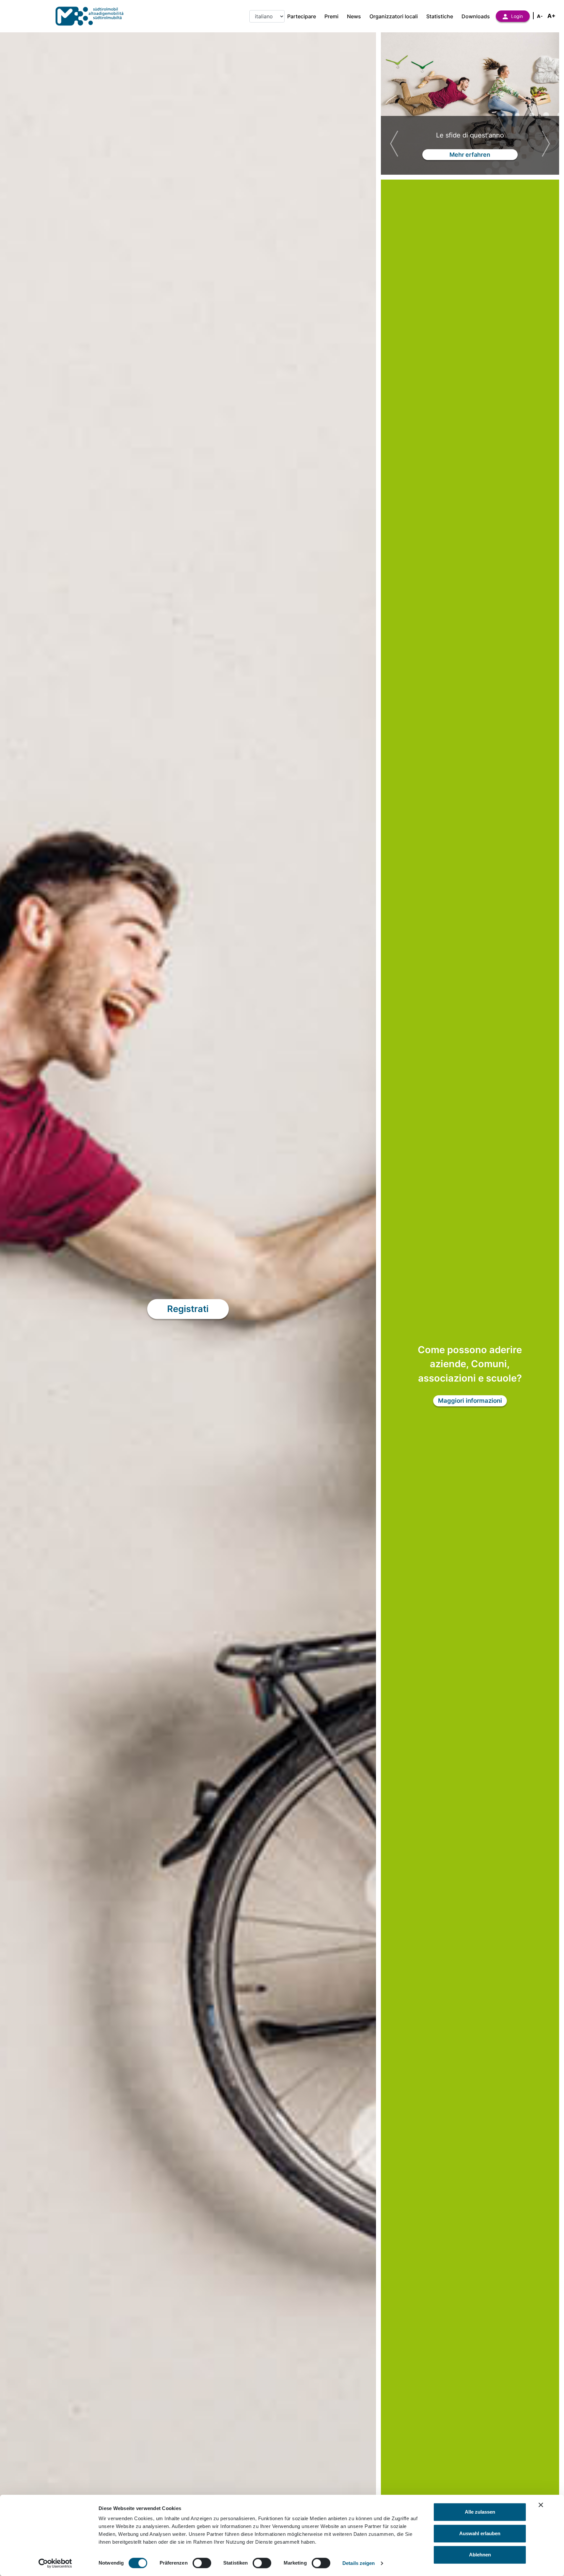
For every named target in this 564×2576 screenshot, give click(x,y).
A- (540, 16)
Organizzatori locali (394, 16)
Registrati (188, 1309)
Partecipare (302, 16)
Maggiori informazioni (470, 1401)
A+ (551, 16)
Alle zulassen (480, 2512)
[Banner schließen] (541, 2505)
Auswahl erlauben (480, 2533)
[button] (394, 144)
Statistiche (440, 16)
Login (517, 16)
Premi (331, 16)
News (354, 16)
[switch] (202, 2563)
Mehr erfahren (470, 157)
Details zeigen (359, 2563)
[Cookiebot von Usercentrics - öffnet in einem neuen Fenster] (55, 2563)
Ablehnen (480, 2555)
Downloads (476, 16)
